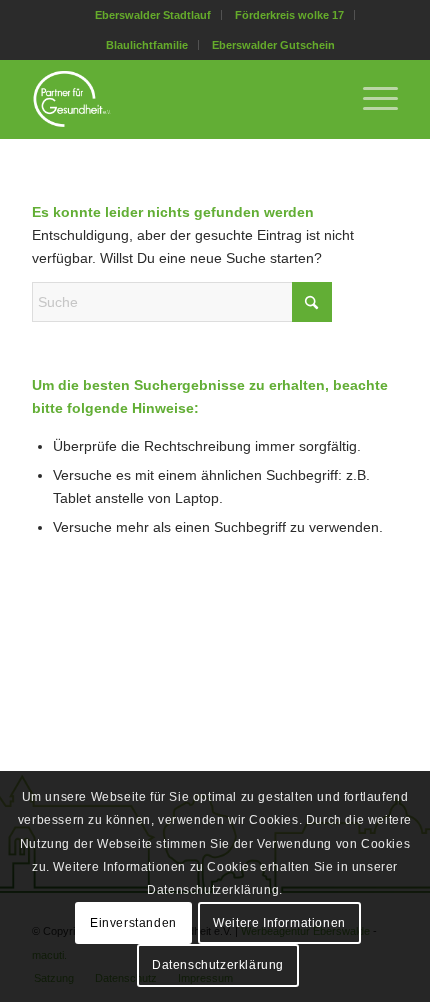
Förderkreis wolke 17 (289, 15)
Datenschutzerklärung (218, 965)
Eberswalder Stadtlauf (153, 15)
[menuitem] (153, 15)
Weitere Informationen (279, 923)
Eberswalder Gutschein (273, 45)
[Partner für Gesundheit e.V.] (178, 99)
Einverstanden (133, 923)
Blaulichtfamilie (147, 45)
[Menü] (370, 99)
